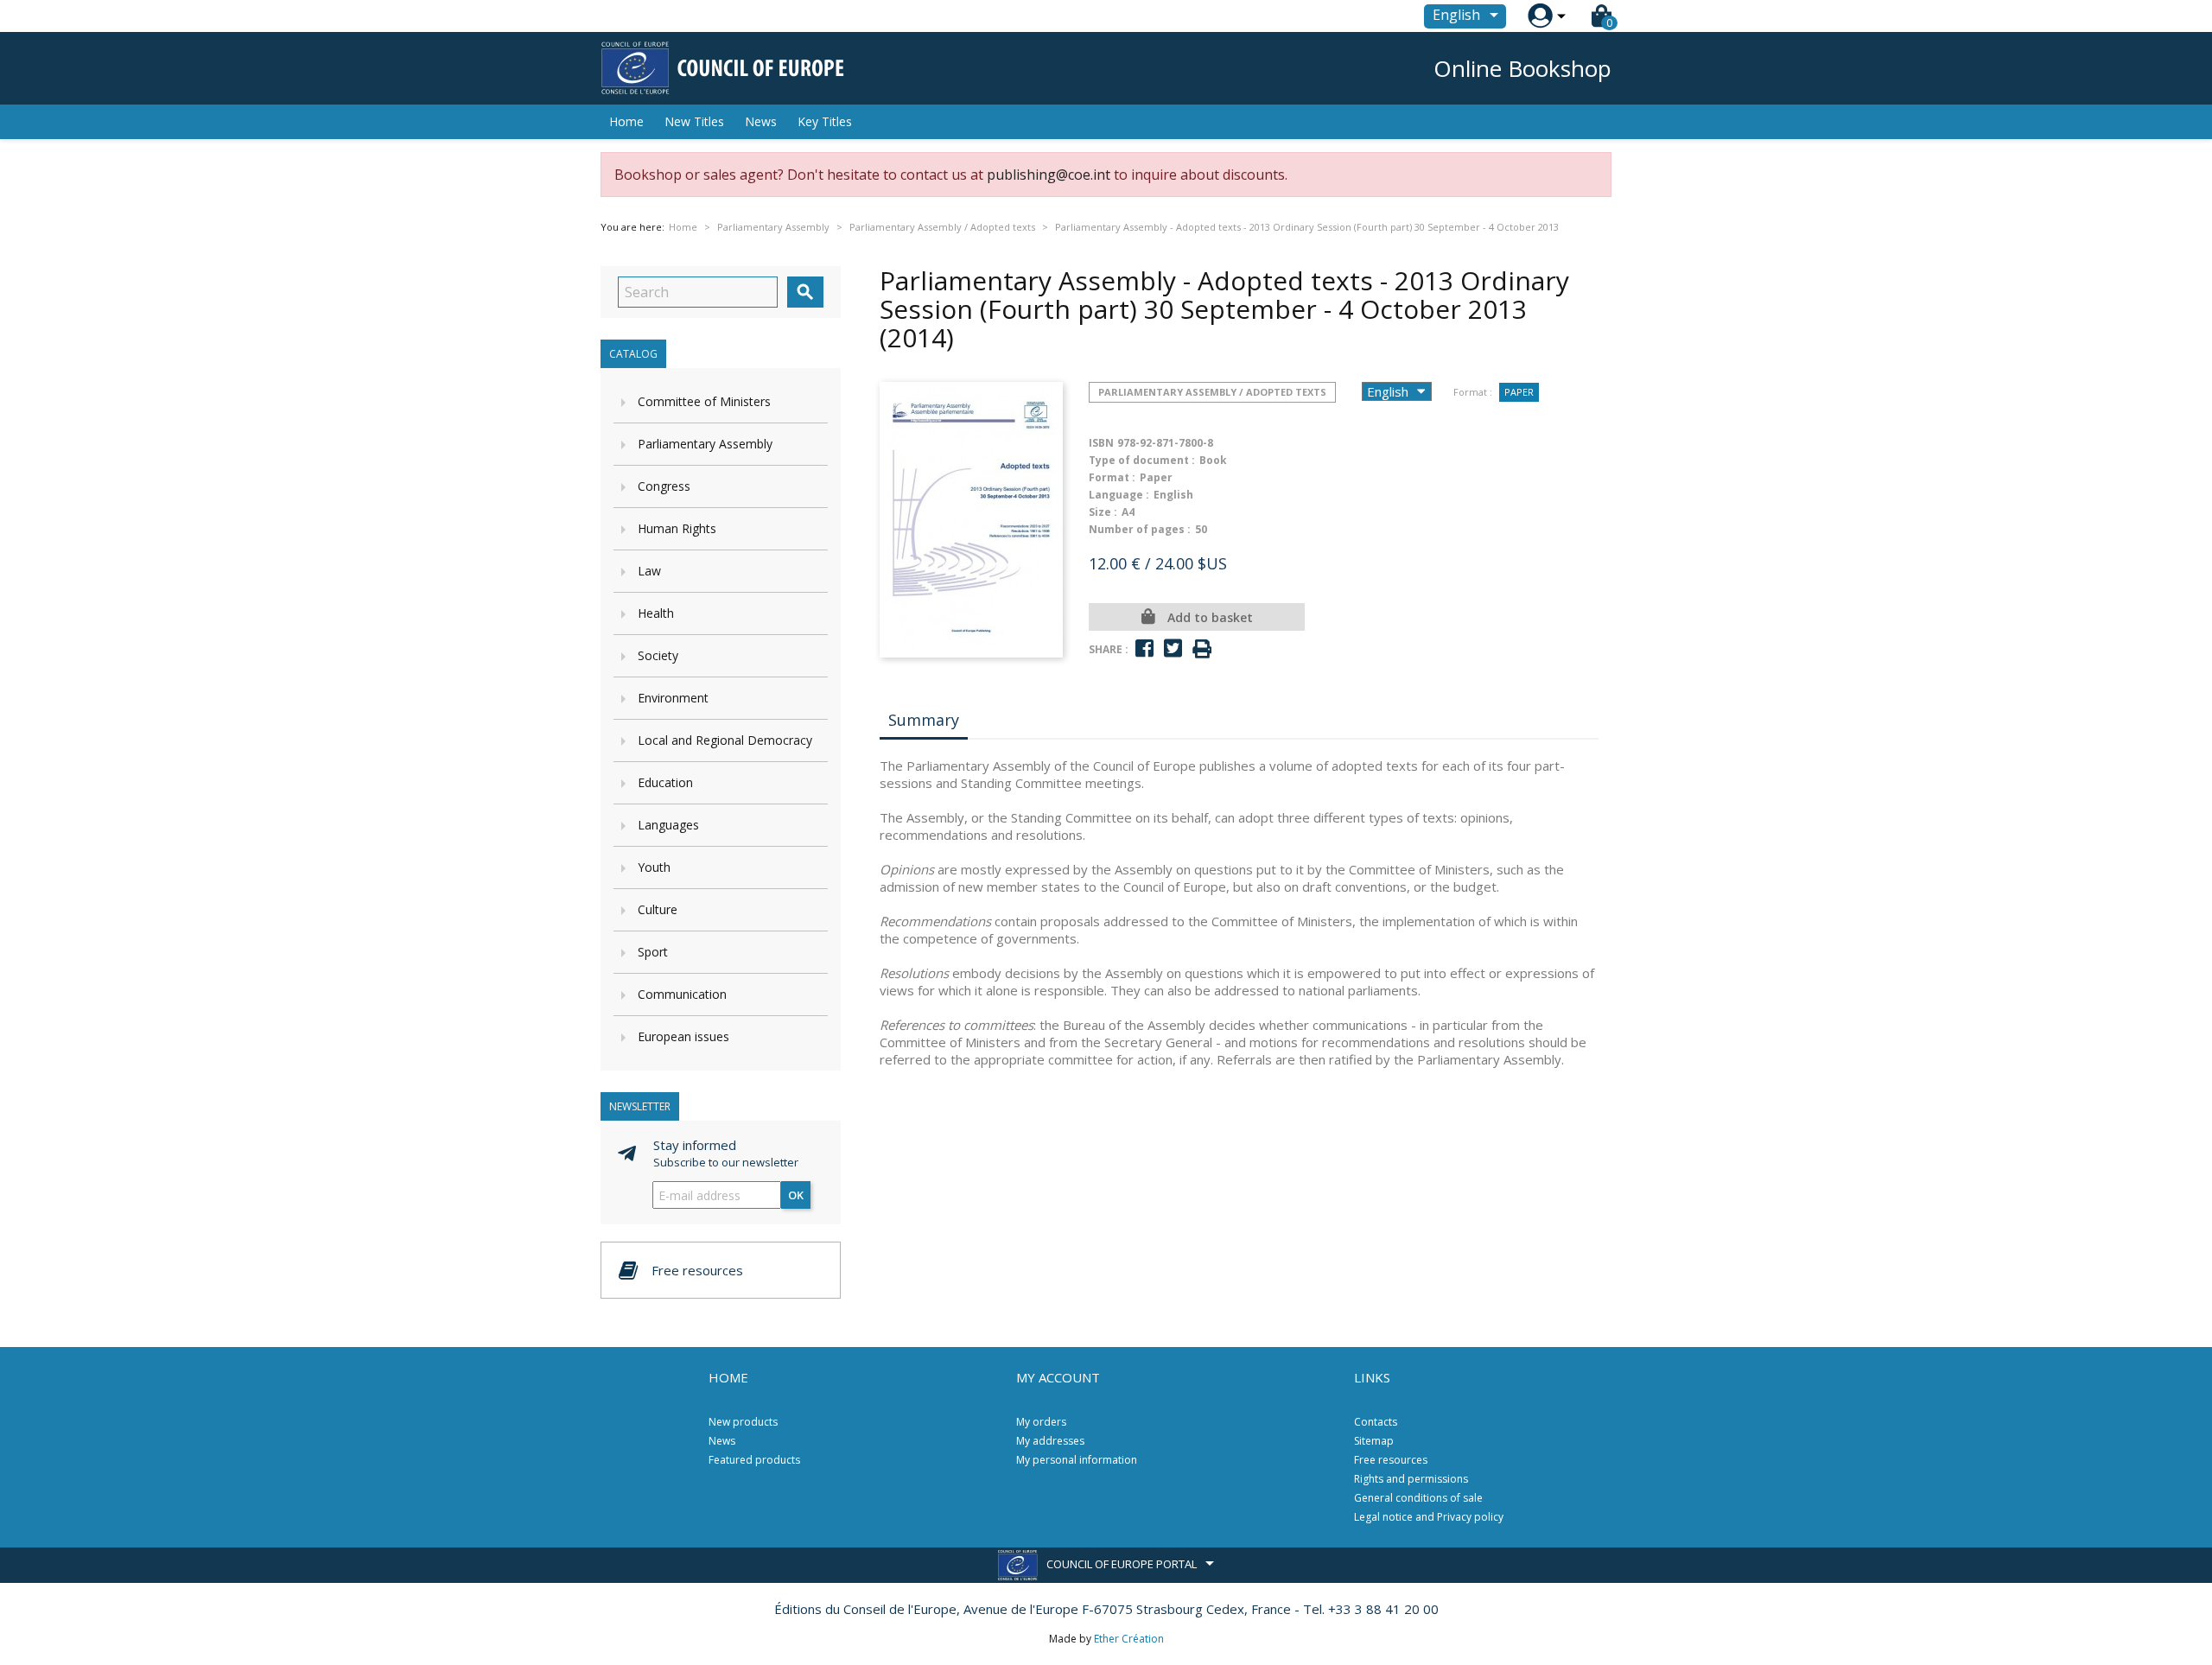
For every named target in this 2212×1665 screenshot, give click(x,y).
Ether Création (1129, 1639)
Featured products (754, 1460)
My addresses (1050, 1441)
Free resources (1391, 1460)
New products (743, 1422)
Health (656, 613)
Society (658, 655)
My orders (1041, 1422)
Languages (668, 825)
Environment (673, 698)
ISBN (1101, 443)
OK (796, 1195)
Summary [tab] (924, 720)
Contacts (1376, 1422)
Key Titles (825, 121)
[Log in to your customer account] (1540, 16)
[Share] (1144, 648)
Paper (1519, 392)
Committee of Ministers (704, 401)
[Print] (1202, 649)
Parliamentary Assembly (705, 444)
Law (649, 571)
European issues (683, 1036)
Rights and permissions (1411, 1479)
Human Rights (677, 528)
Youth (654, 867)
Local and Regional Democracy (725, 740)
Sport (653, 952)
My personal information (1077, 1460)
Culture (658, 909)
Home (626, 121)
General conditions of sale (1418, 1498)
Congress (664, 486)
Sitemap (1374, 1441)
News (761, 121)
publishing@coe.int (1049, 175)
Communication (682, 994)
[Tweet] (1173, 648)
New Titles (694, 121)
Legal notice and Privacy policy (1429, 1517)
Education (665, 782)
